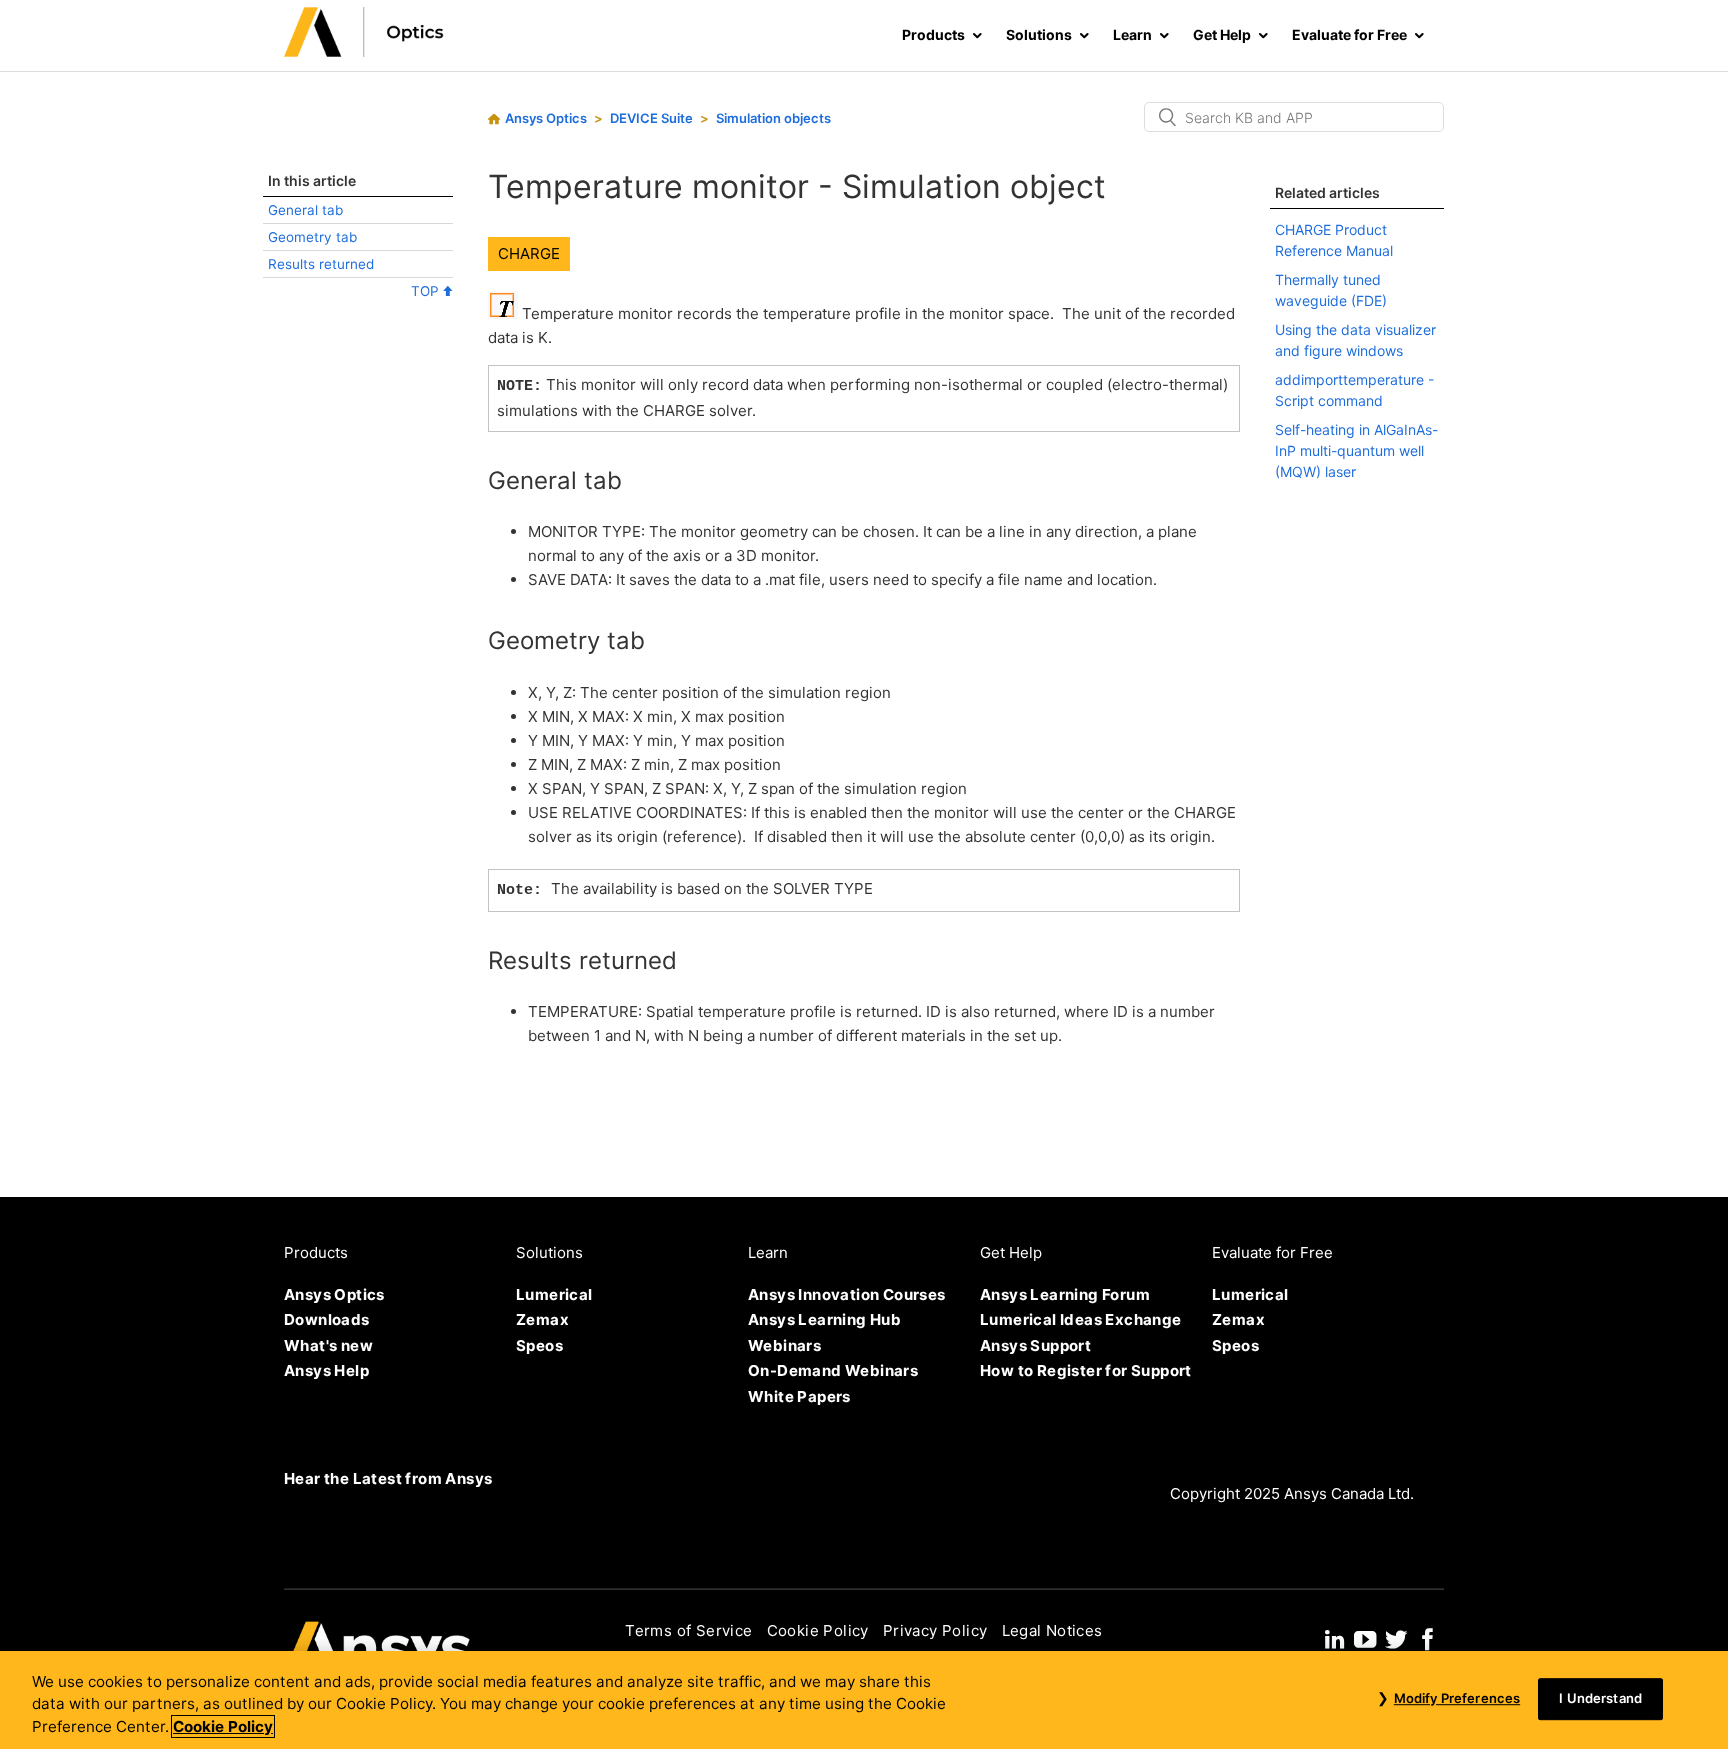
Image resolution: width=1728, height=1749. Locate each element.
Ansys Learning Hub (824, 1319)
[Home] (364, 51)
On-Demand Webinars (833, 1370)
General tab (305, 210)
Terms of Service (688, 1630)
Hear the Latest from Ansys (388, 1478)
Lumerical (554, 1294)
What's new (328, 1345)
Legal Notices (1052, 1630)
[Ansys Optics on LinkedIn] (1334, 1636)
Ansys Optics (546, 118)
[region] (864, 1700)
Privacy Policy (935, 1630)
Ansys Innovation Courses (847, 1294)
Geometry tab (312, 237)
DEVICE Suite (651, 118)
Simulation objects (773, 118)
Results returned (321, 264)
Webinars (784, 1345)
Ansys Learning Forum (1065, 1294)
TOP (427, 291)
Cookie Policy (818, 1630)
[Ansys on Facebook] (1428, 1636)
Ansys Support (1035, 1345)
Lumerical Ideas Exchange (1081, 1319)
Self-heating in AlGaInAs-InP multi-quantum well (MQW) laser (1356, 450)
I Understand (1600, 1698)
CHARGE (529, 253)
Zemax (542, 1319)
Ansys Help (326, 1370)
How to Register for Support (1086, 1370)
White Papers (799, 1396)
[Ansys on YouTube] (1365, 1636)
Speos (539, 1345)
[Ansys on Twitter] (1396, 1636)
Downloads (327, 1319)
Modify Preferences (1457, 1698)
